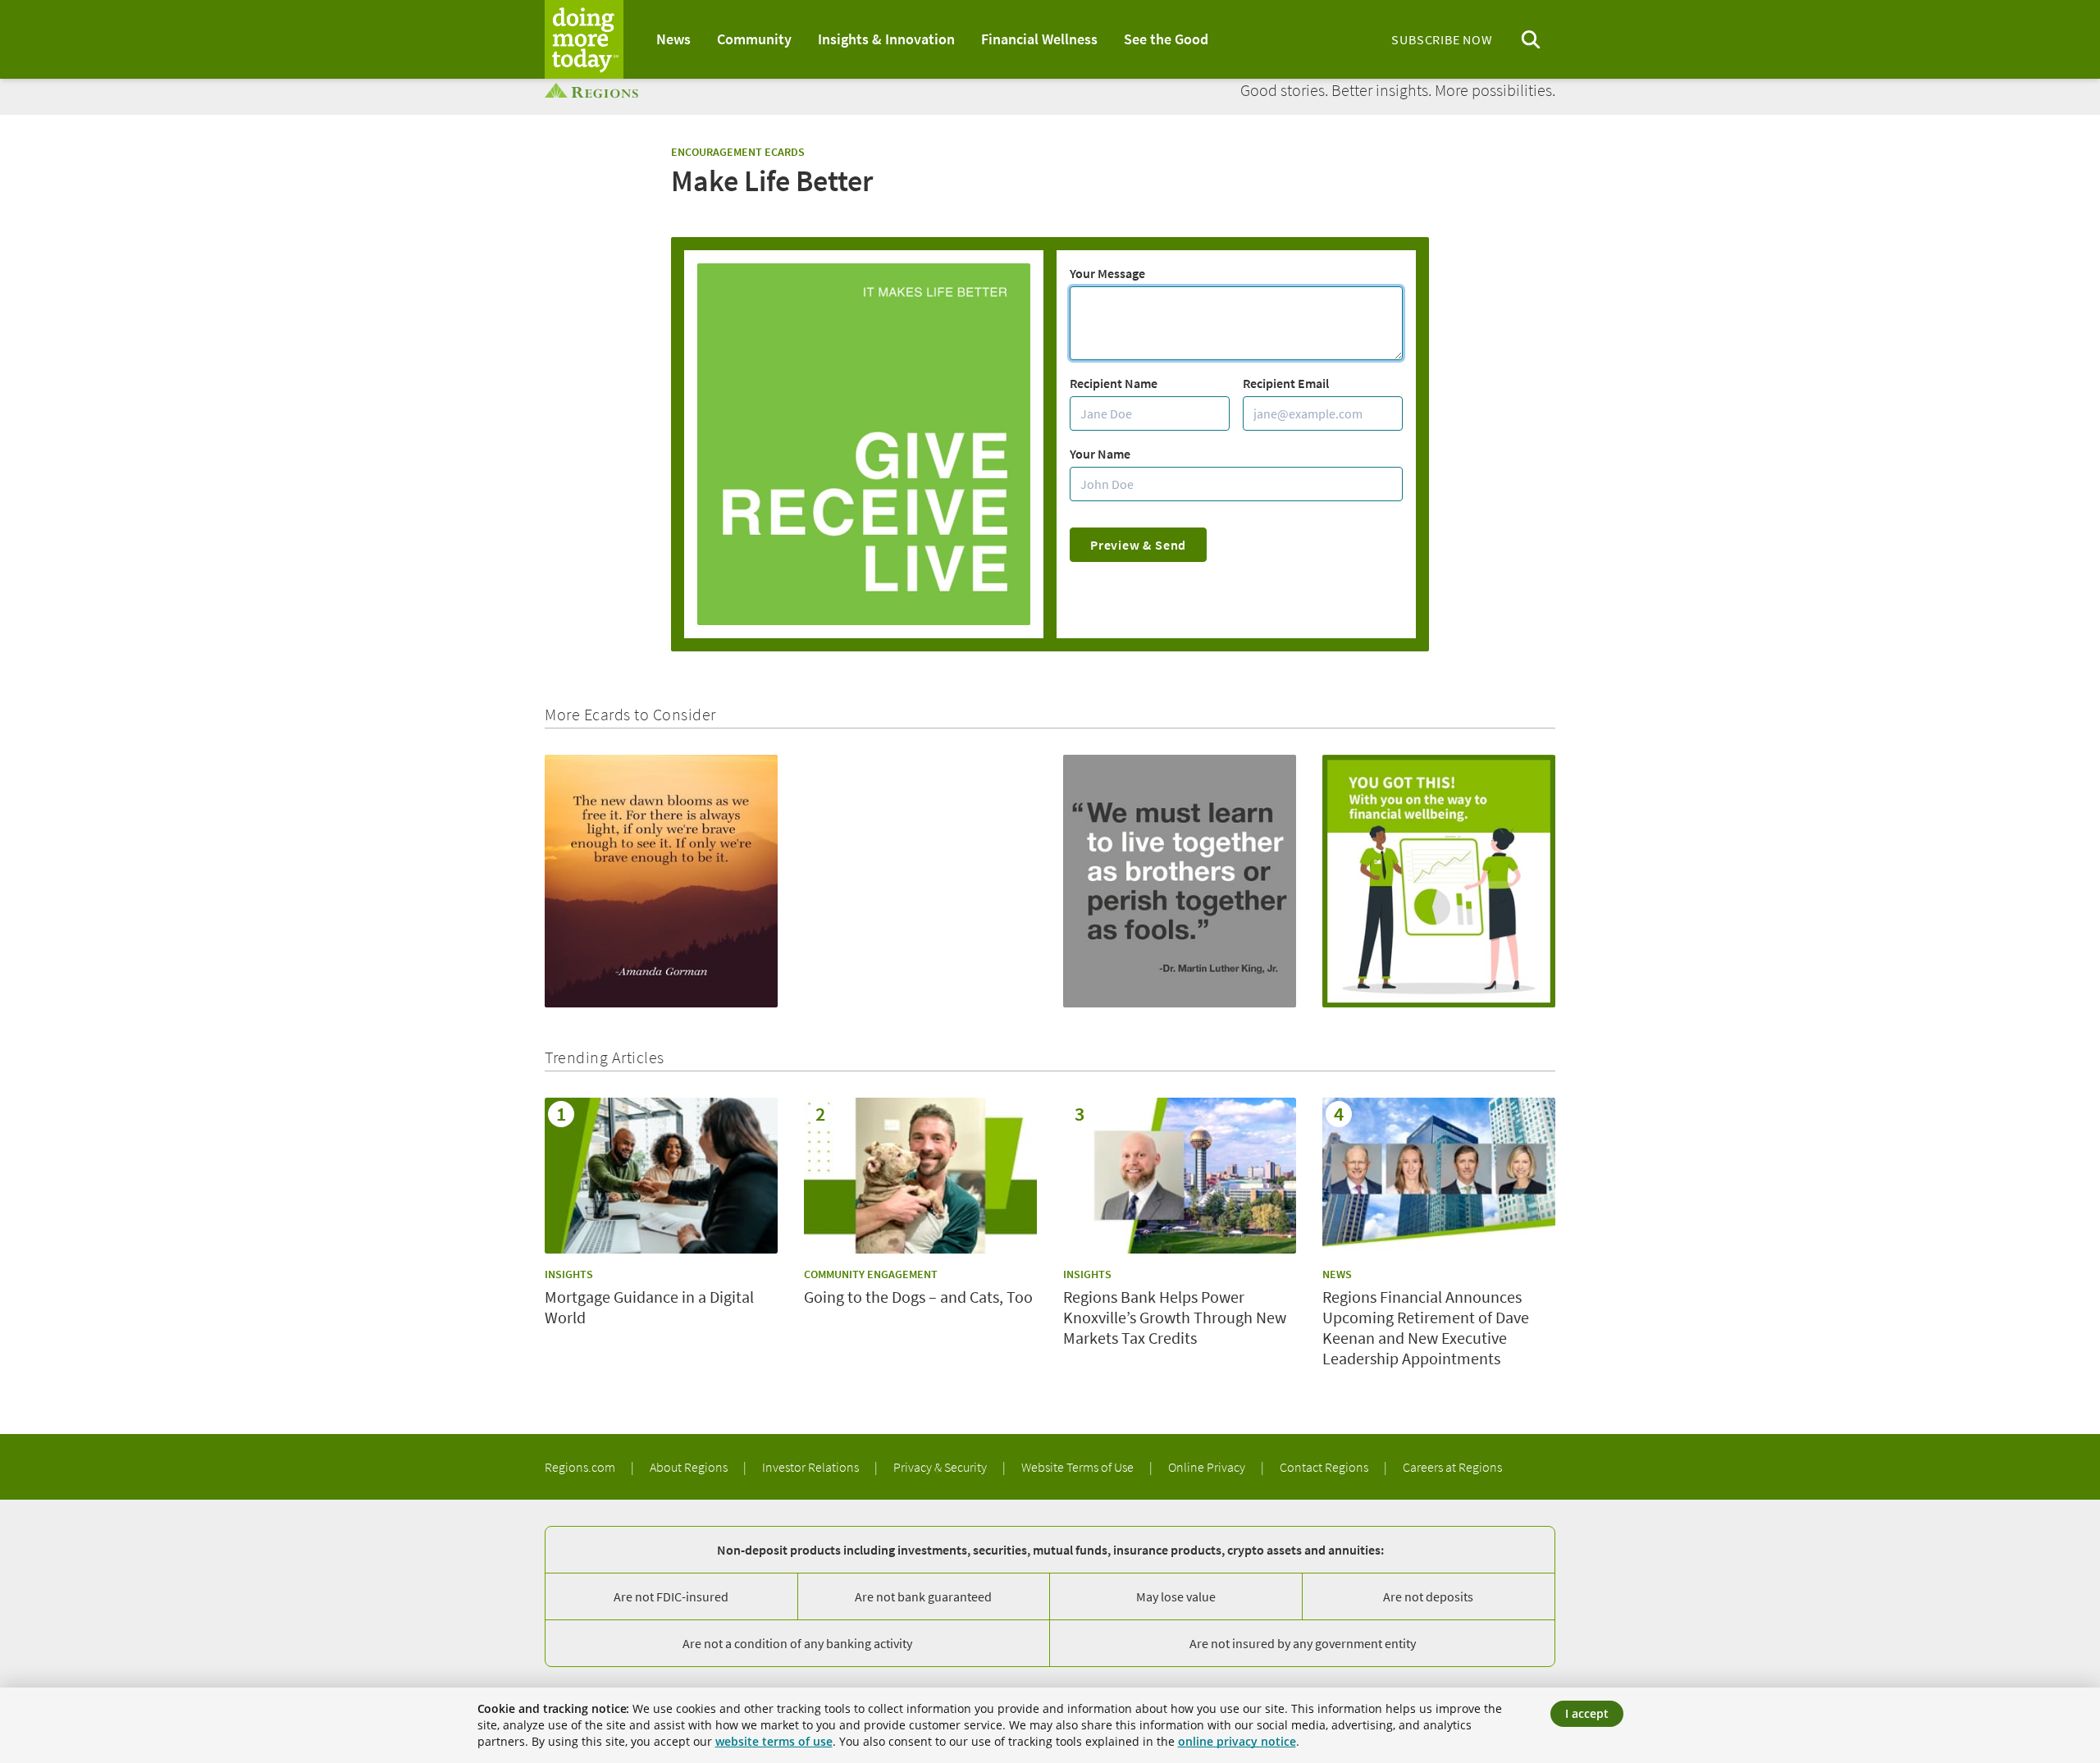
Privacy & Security (941, 1467)
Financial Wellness (1039, 39)
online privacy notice (1237, 1741)
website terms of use (774, 1741)
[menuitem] (673, 39)
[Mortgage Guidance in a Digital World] (661, 1175)
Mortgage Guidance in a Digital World (649, 1307)
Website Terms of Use (1079, 1467)
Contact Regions (1325, 1467)
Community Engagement (871, 1274)
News (673, 39)
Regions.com (581, 1467)
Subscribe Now (1442, 39)
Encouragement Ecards (738, 152)
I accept (1587, 1713)
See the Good (1166, 39)
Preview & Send (1138, 545)
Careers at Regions (1452, 1467)
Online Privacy (1208, 1467)
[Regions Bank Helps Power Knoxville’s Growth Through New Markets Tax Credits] (1180, 1175)
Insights (569, 1274)
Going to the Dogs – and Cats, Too (918, 1297)
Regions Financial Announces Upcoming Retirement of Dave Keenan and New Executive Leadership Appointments (1426, 1327)
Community (754, 39)
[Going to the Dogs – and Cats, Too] (920, 1175)
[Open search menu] (1531, 40)
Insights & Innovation (886, 39)
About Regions (690, 1467)
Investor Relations (812, 1467)
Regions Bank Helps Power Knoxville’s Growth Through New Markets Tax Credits (1175, 1317)
